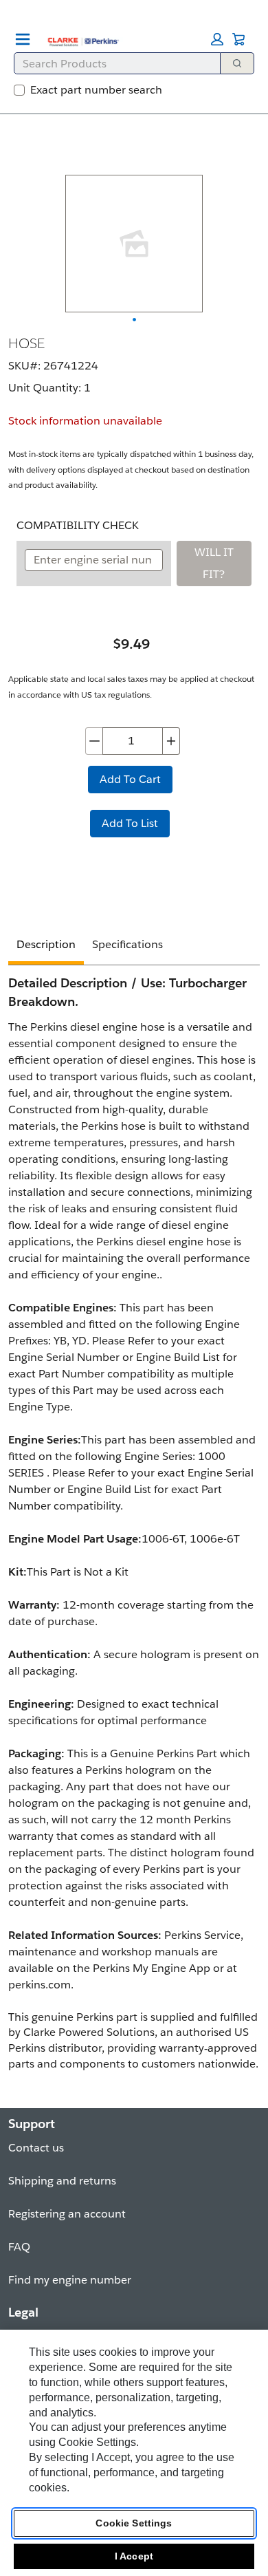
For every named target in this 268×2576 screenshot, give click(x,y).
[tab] (46, 946)
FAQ (19, 2247)
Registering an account (67, 2214)
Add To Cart (130, 779)
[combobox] (112, 63)
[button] (217, 39)
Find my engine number (70, 2280)
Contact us (36, 2148)
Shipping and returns (62, 2181)
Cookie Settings (134, 2523)
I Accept (134, 2556)
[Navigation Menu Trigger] (23, 39)
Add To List (130, 823)
